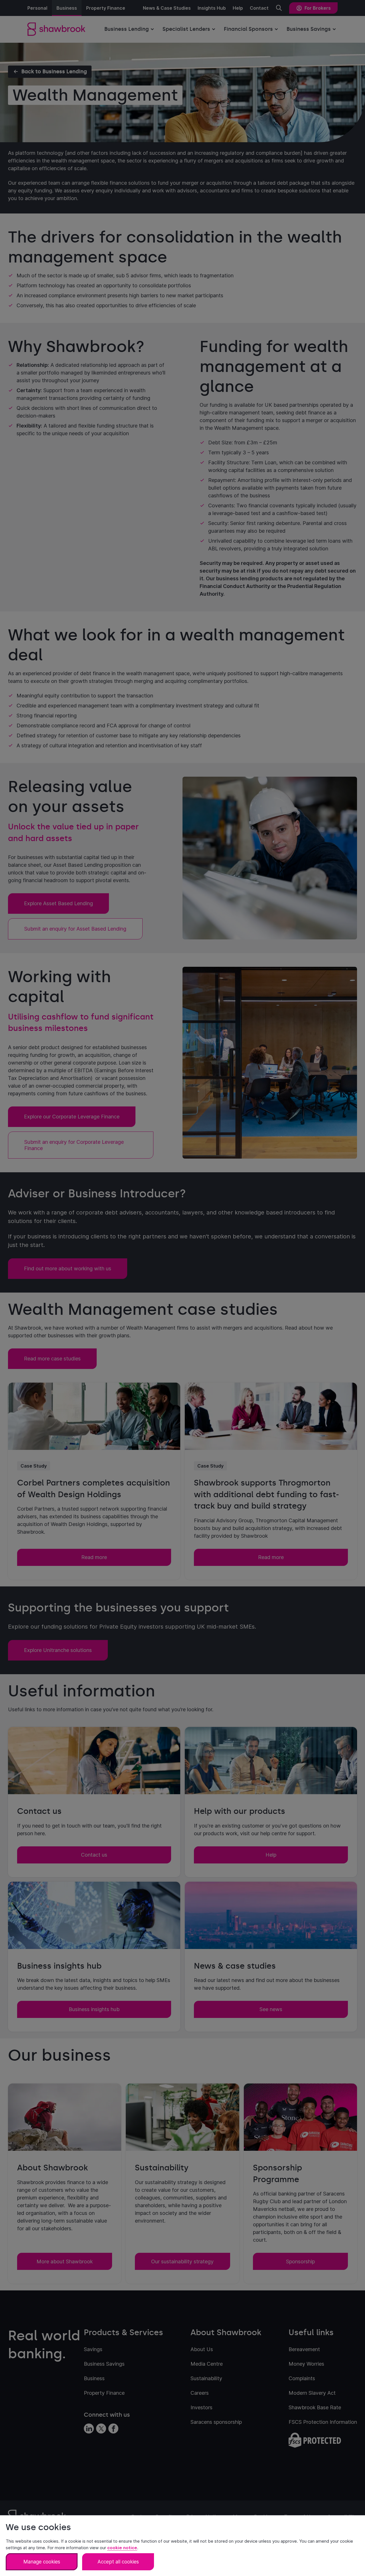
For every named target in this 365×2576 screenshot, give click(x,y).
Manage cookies (42, 2562)
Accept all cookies (118, 2562)
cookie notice (122, 2548)
